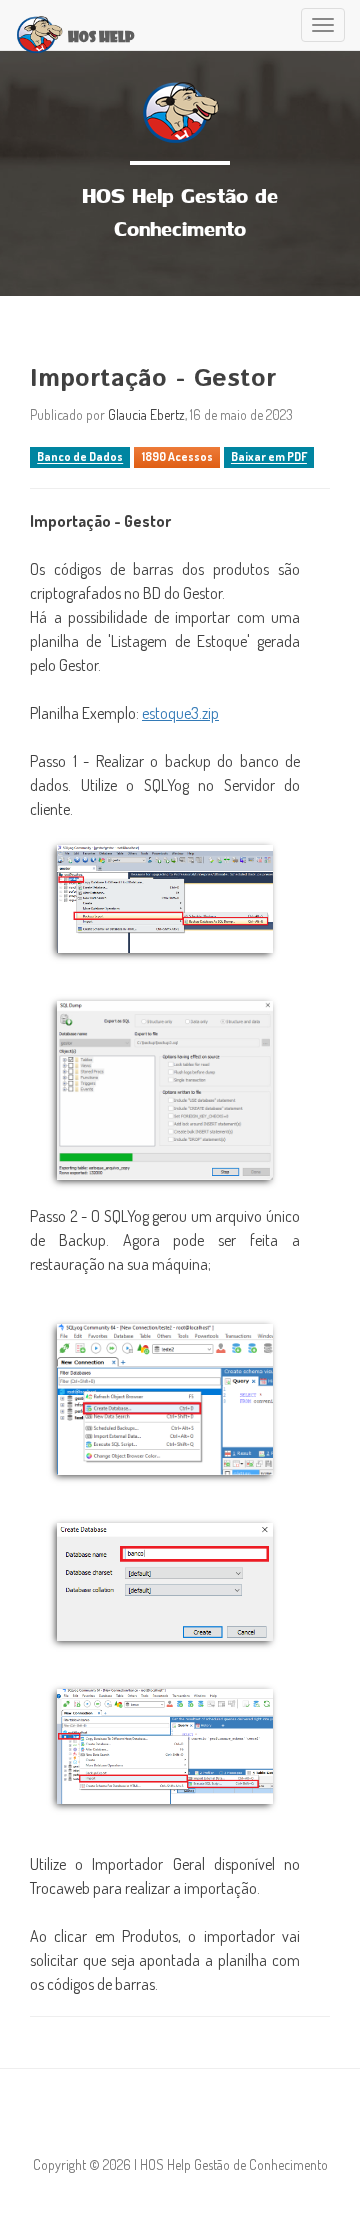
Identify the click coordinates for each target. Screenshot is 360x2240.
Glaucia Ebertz (146, 414)
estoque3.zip (180, 713)
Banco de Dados (80, 457)
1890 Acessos (177, 457)
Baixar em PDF (269, 457)
